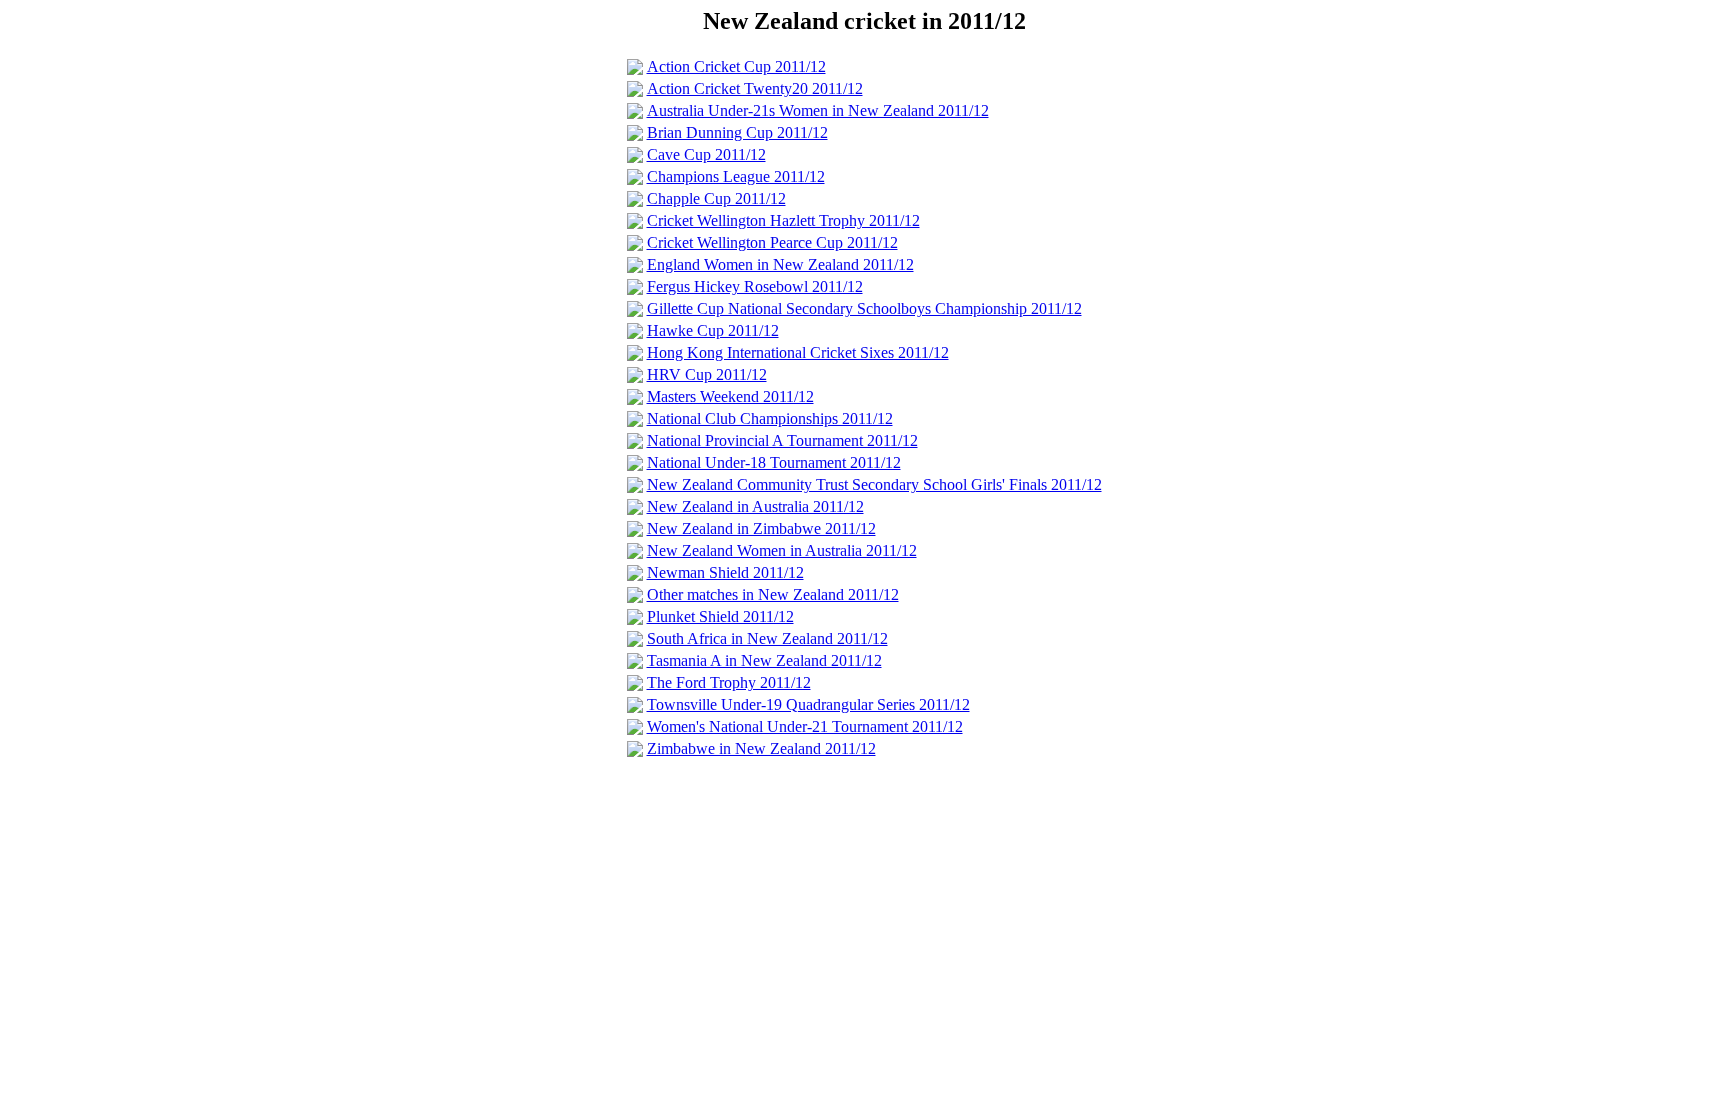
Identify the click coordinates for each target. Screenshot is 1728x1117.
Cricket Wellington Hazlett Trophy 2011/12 (783, 220)
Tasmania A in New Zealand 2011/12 (764, 660)
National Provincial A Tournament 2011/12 (782, 440)
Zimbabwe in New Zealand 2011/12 (761, 748)
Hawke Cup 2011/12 (713, 330)
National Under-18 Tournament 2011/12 (774, 462)
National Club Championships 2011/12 (770, 418)
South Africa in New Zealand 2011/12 (767, 638)
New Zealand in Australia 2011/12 (755, 506)
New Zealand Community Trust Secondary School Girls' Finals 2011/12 (874, 484)
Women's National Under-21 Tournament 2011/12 (805, 726)
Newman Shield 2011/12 (725, 572)
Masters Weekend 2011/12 (730, 396)
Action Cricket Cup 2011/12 (736, 66)
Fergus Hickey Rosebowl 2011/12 (755, 286)
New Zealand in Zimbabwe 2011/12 (761, 528)
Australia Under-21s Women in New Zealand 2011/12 (818, 110)
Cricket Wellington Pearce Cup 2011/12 (772, 242)
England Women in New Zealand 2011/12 (780, 264)
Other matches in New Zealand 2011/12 (773, 594)
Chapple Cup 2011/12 (716, 198)
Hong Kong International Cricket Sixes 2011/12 (798, 352)
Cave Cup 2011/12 (706, 154)
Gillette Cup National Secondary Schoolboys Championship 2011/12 (864, 308)
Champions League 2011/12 (736, 176)
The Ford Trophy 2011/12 (729, 682)
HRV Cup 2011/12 (707, 374)
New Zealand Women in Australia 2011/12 (782, 550)
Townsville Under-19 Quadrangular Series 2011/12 (808, 704)
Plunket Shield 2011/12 (720, 616)
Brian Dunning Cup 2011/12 (737, 132)
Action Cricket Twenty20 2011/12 (755, 88)
